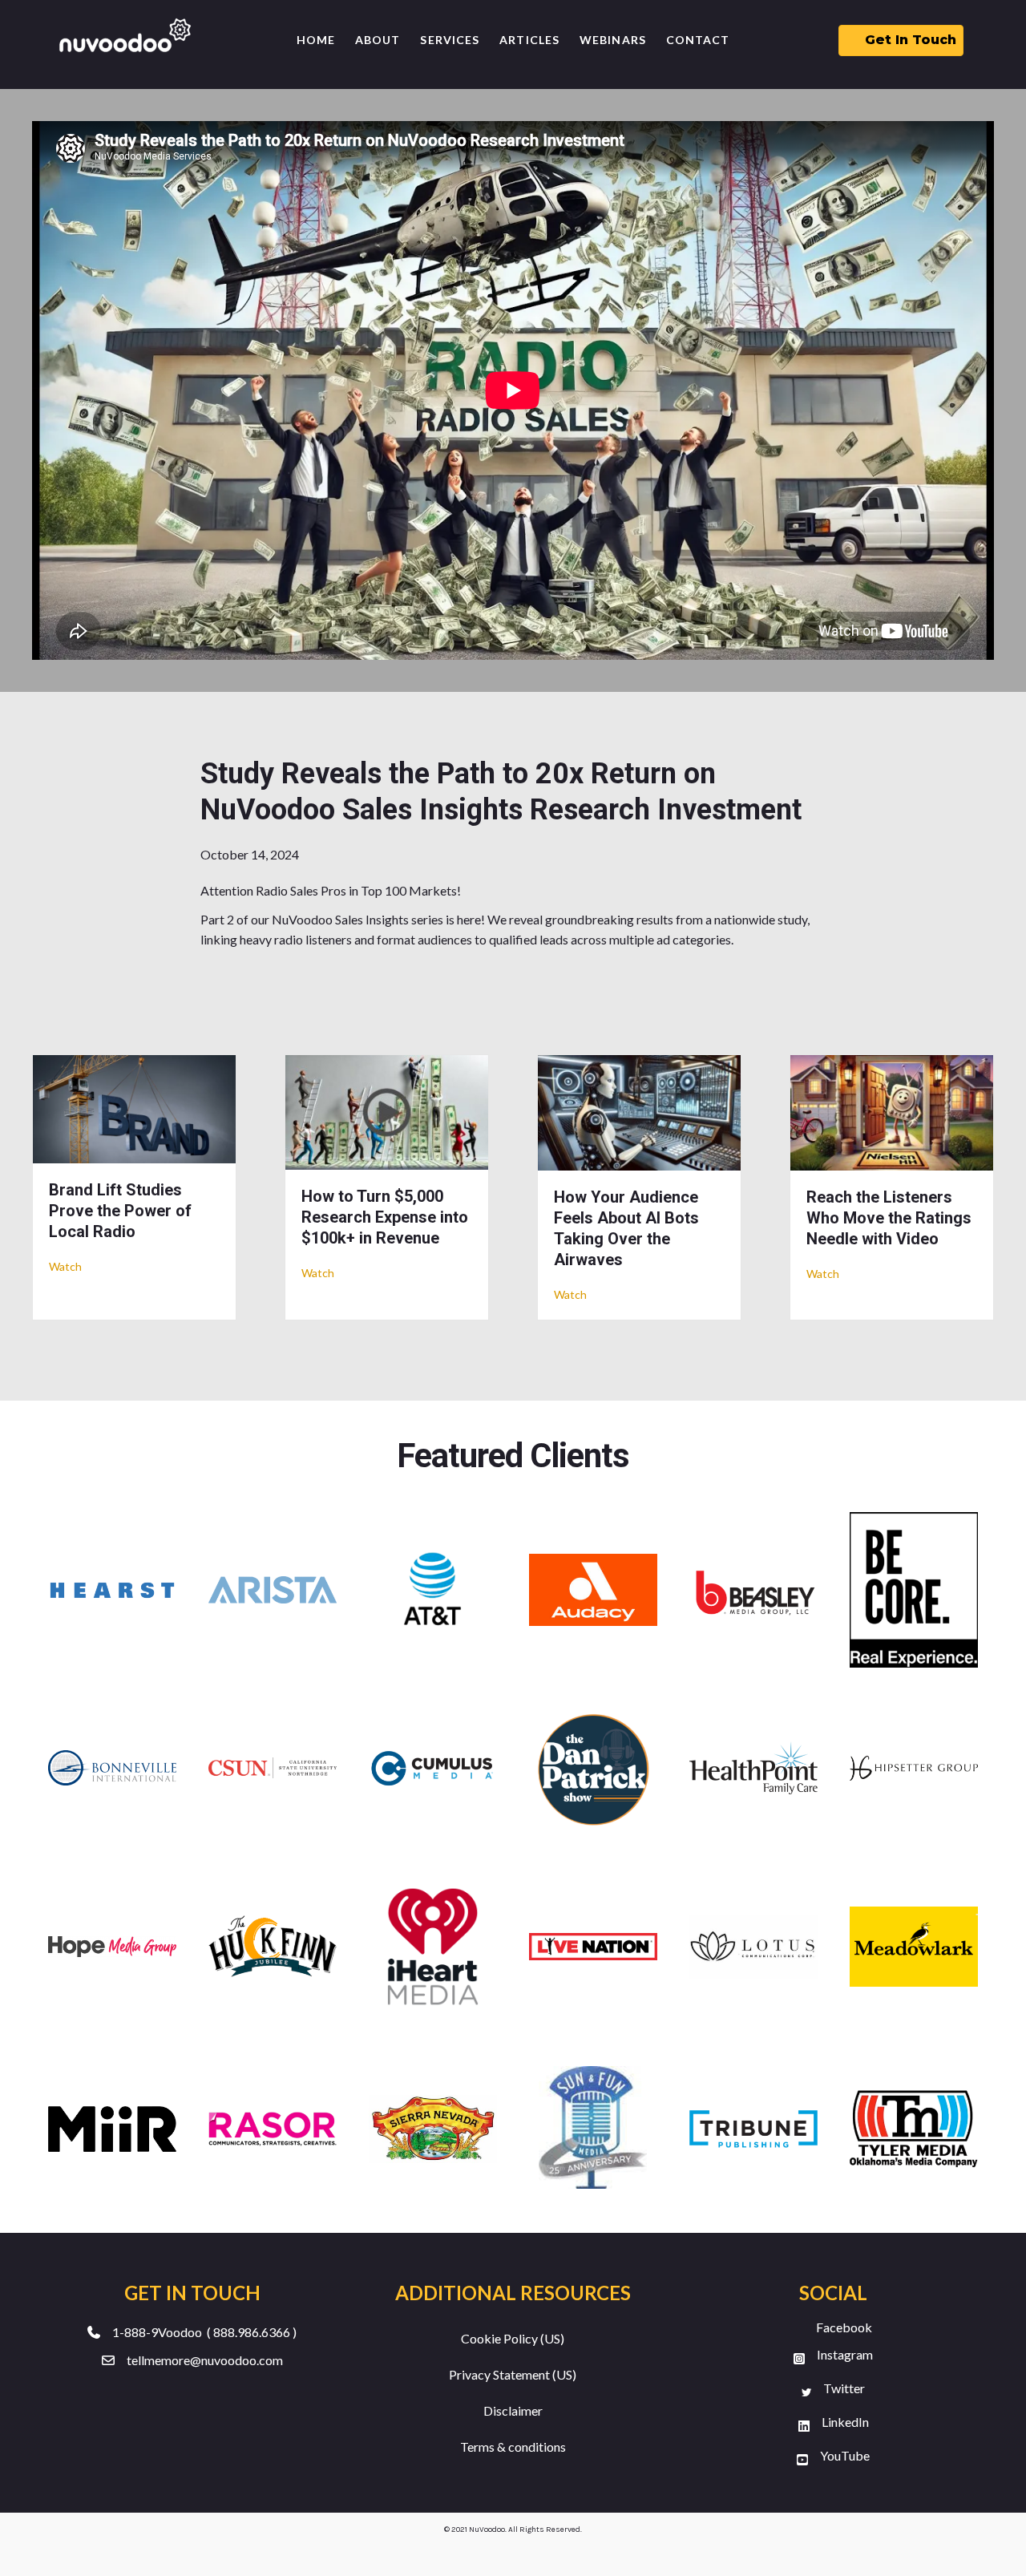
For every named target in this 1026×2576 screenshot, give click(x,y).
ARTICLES (529, 40)
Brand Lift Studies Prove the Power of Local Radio (120, 1211)
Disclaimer (513, 2410)
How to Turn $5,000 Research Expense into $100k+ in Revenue (385, 1217)
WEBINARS (613, 40)
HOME (316, 40)
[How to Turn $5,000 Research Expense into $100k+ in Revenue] (387, 1110)
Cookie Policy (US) (513, 2338)
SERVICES (450, 40)
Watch (65, 1266)
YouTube (845, 2455)
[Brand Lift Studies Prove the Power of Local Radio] (134, 1108)
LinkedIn (845, 2422)
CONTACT (698, 40)
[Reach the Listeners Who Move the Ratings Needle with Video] (892, 1111)
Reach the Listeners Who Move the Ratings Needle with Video (889, 1218)
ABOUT (378, 40)
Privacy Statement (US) (513, 2374)
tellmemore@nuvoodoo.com (205, 2360)
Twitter (844, 2388)
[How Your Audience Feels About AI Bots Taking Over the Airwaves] (639, 1111)
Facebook (844, 2327)
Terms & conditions (513, 2447)
